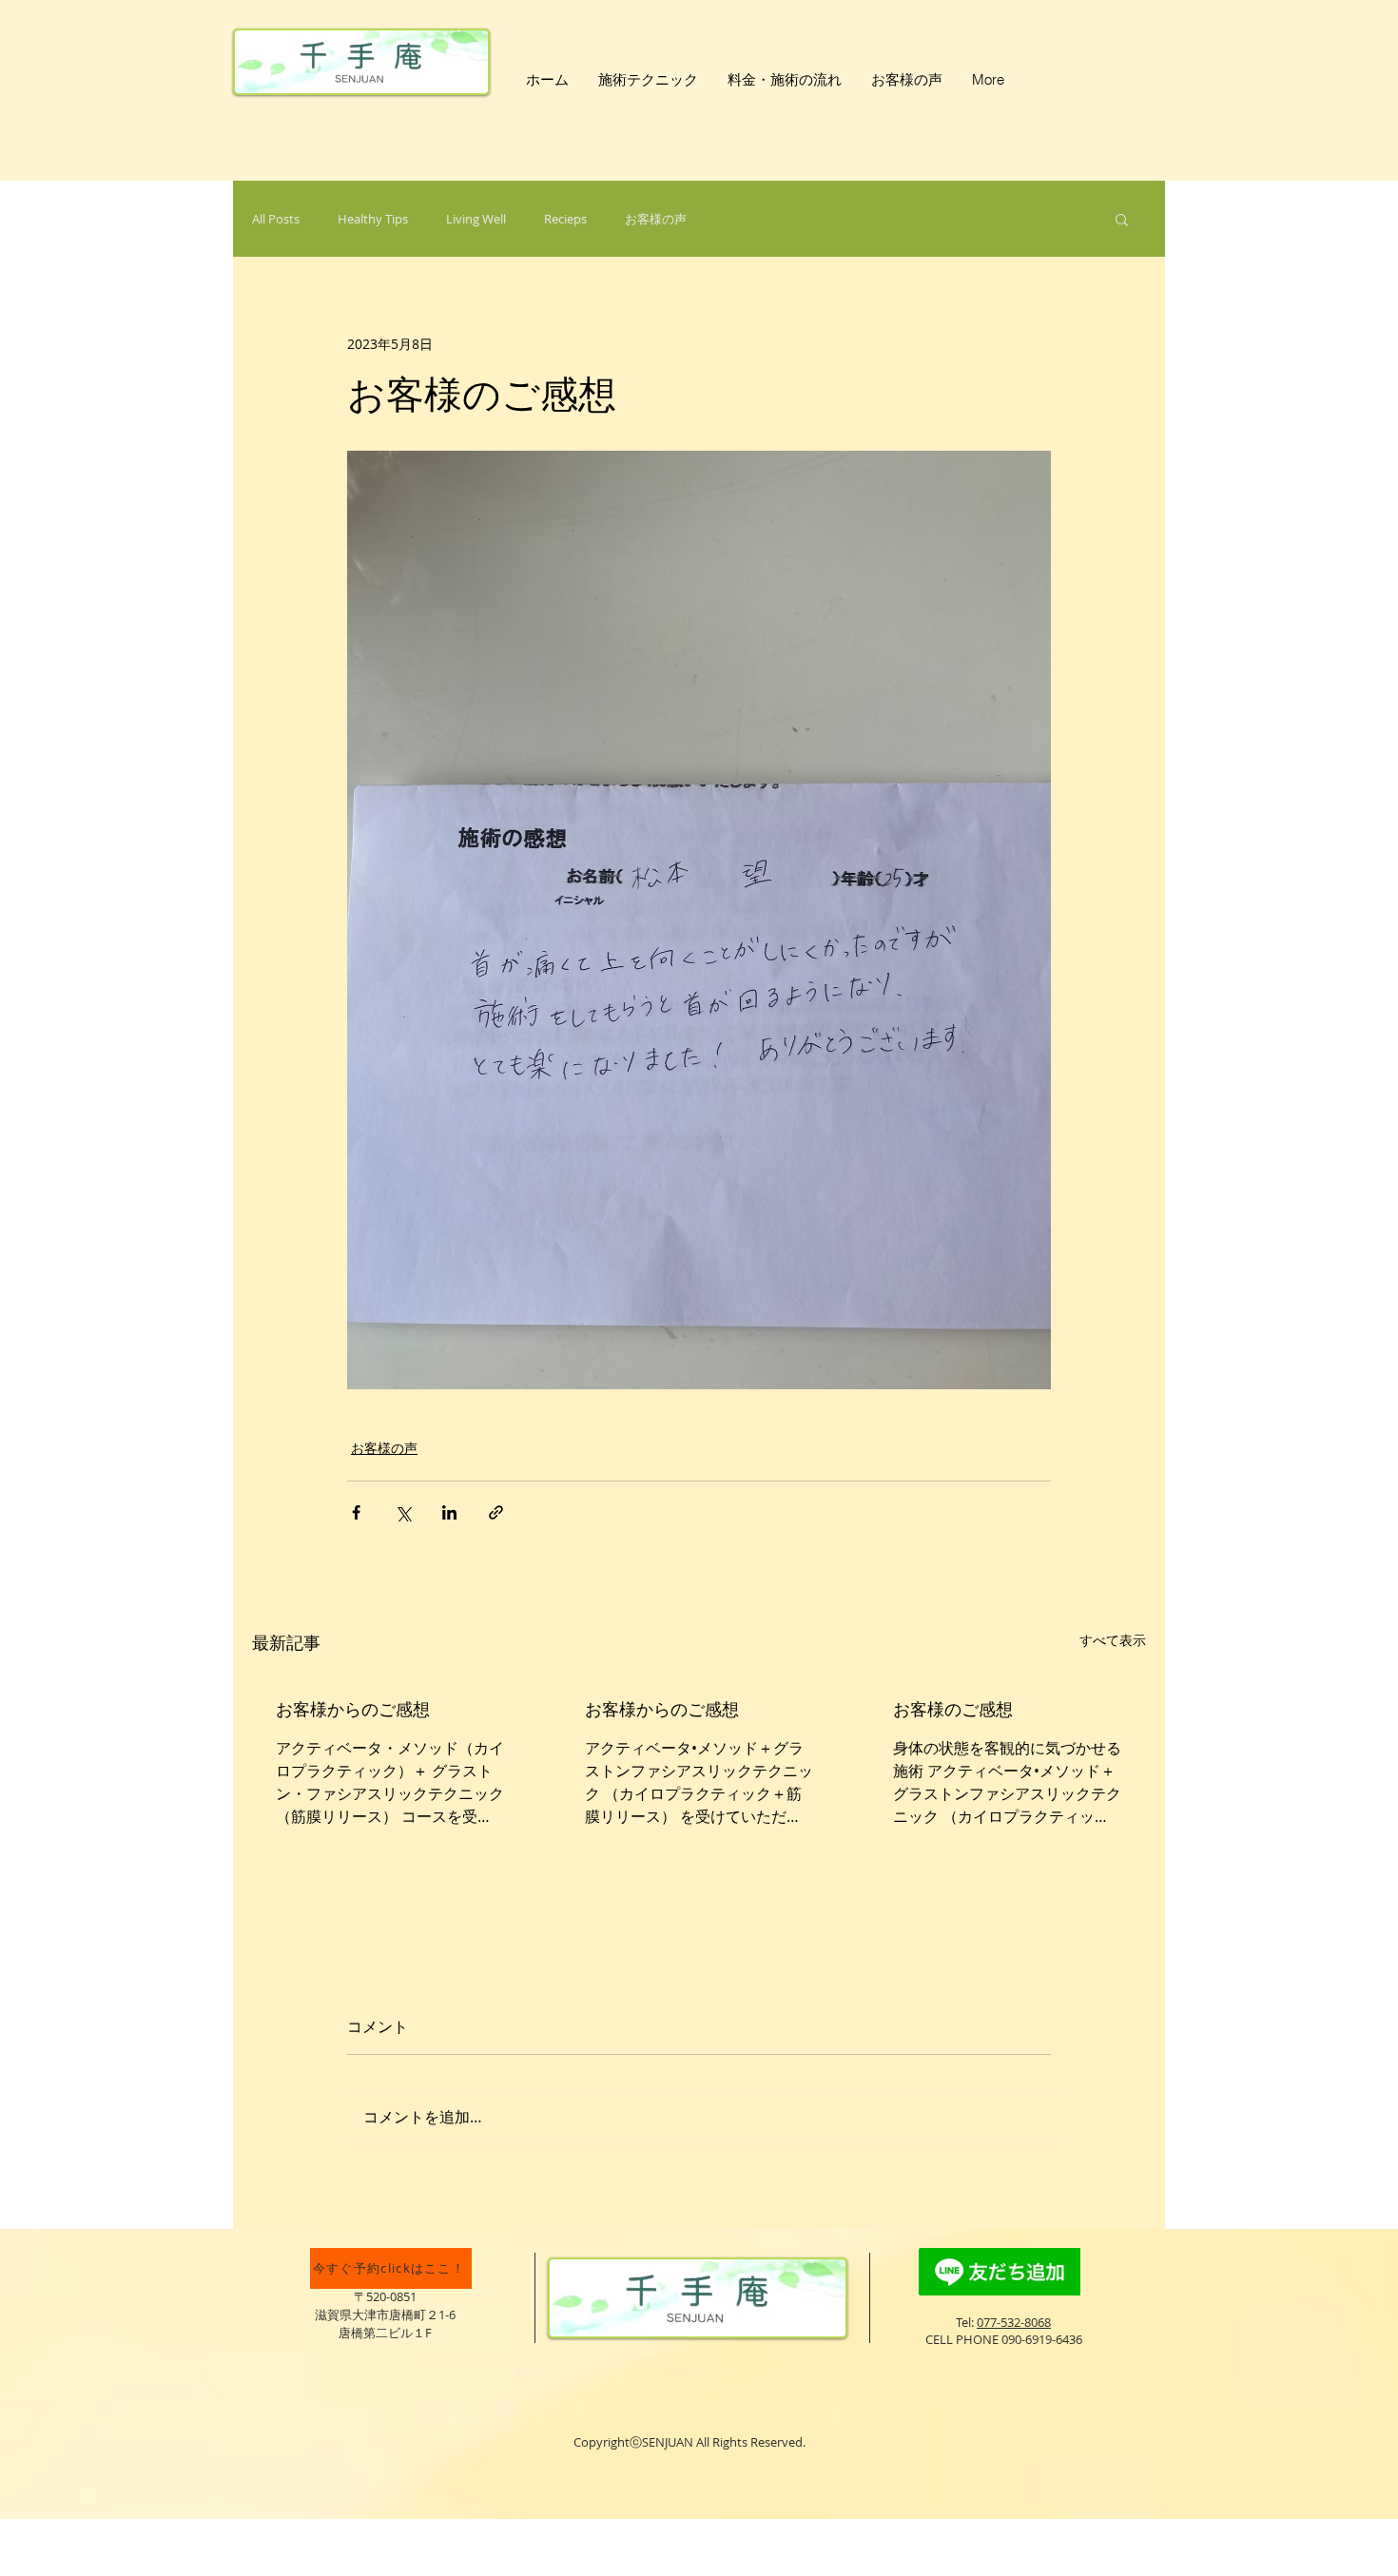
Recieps (565, 219)
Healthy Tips (373, 219)
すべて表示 (1113, 1640)
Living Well (476, 219)
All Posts (276, 219)
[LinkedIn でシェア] (449, 1512)
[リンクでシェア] (496, 1512)
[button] (1122, 219)
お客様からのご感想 (353, 1709)
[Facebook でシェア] (356, 1512)
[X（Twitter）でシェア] (403, 1512)
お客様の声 (656, 219)
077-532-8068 (1014, 2322)
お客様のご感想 (953, 1709)
